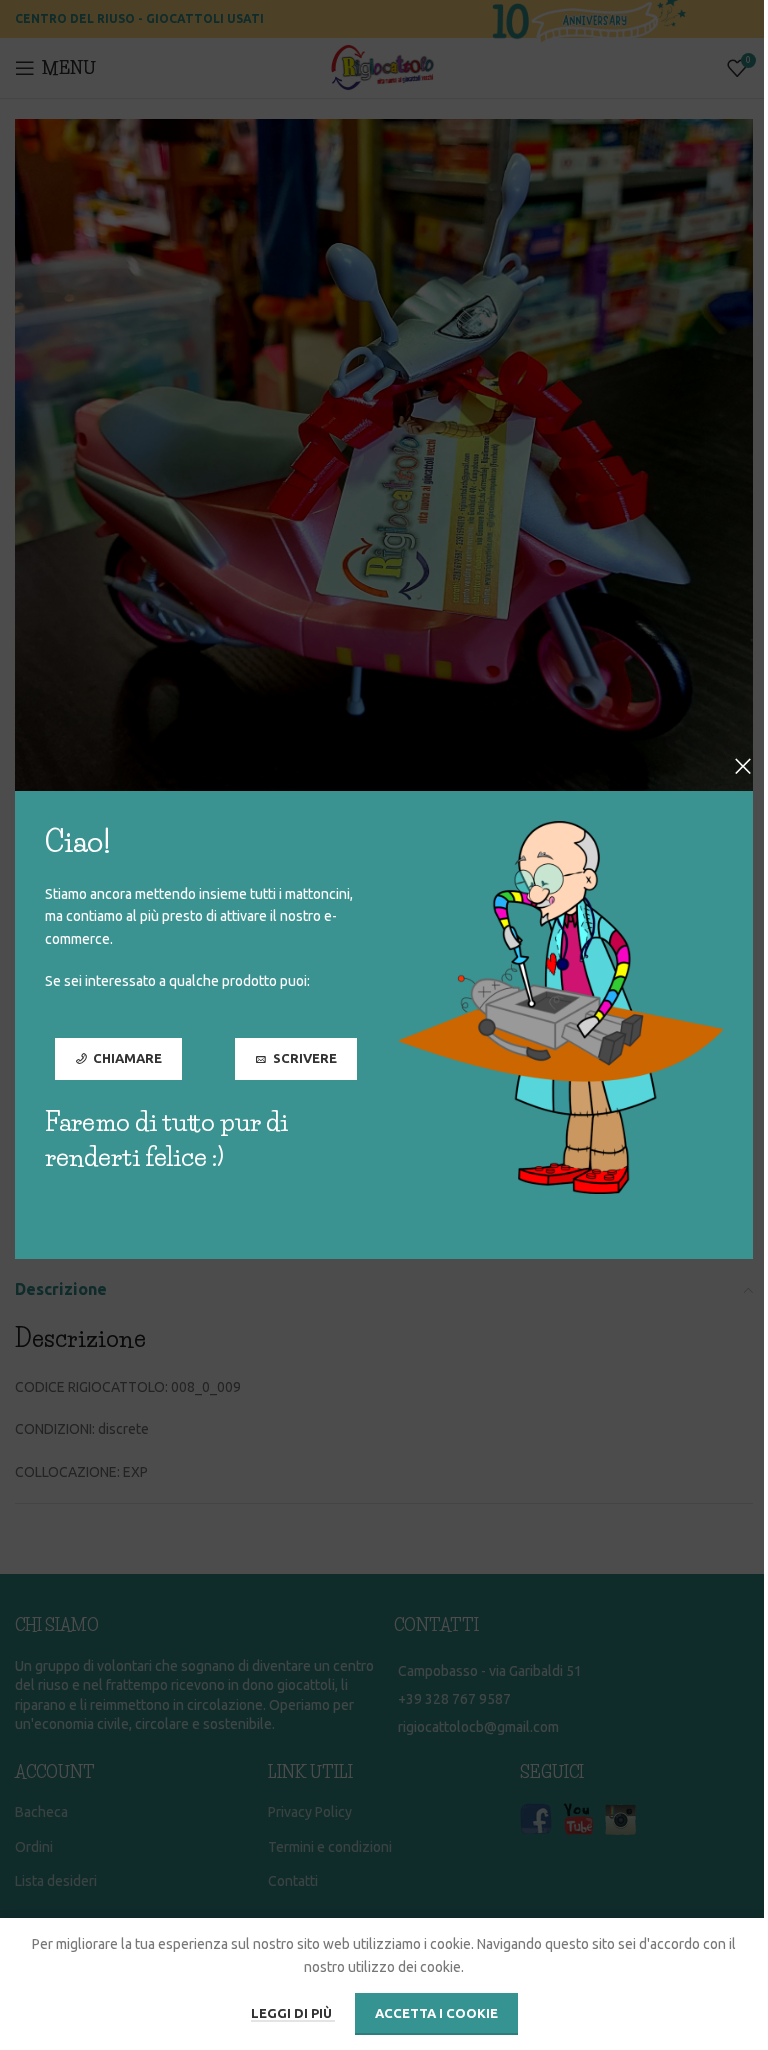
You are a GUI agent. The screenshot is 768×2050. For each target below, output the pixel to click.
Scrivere (305, 1058)
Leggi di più (293, 2013)
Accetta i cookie (436, 2013)
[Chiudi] (743, 766)
